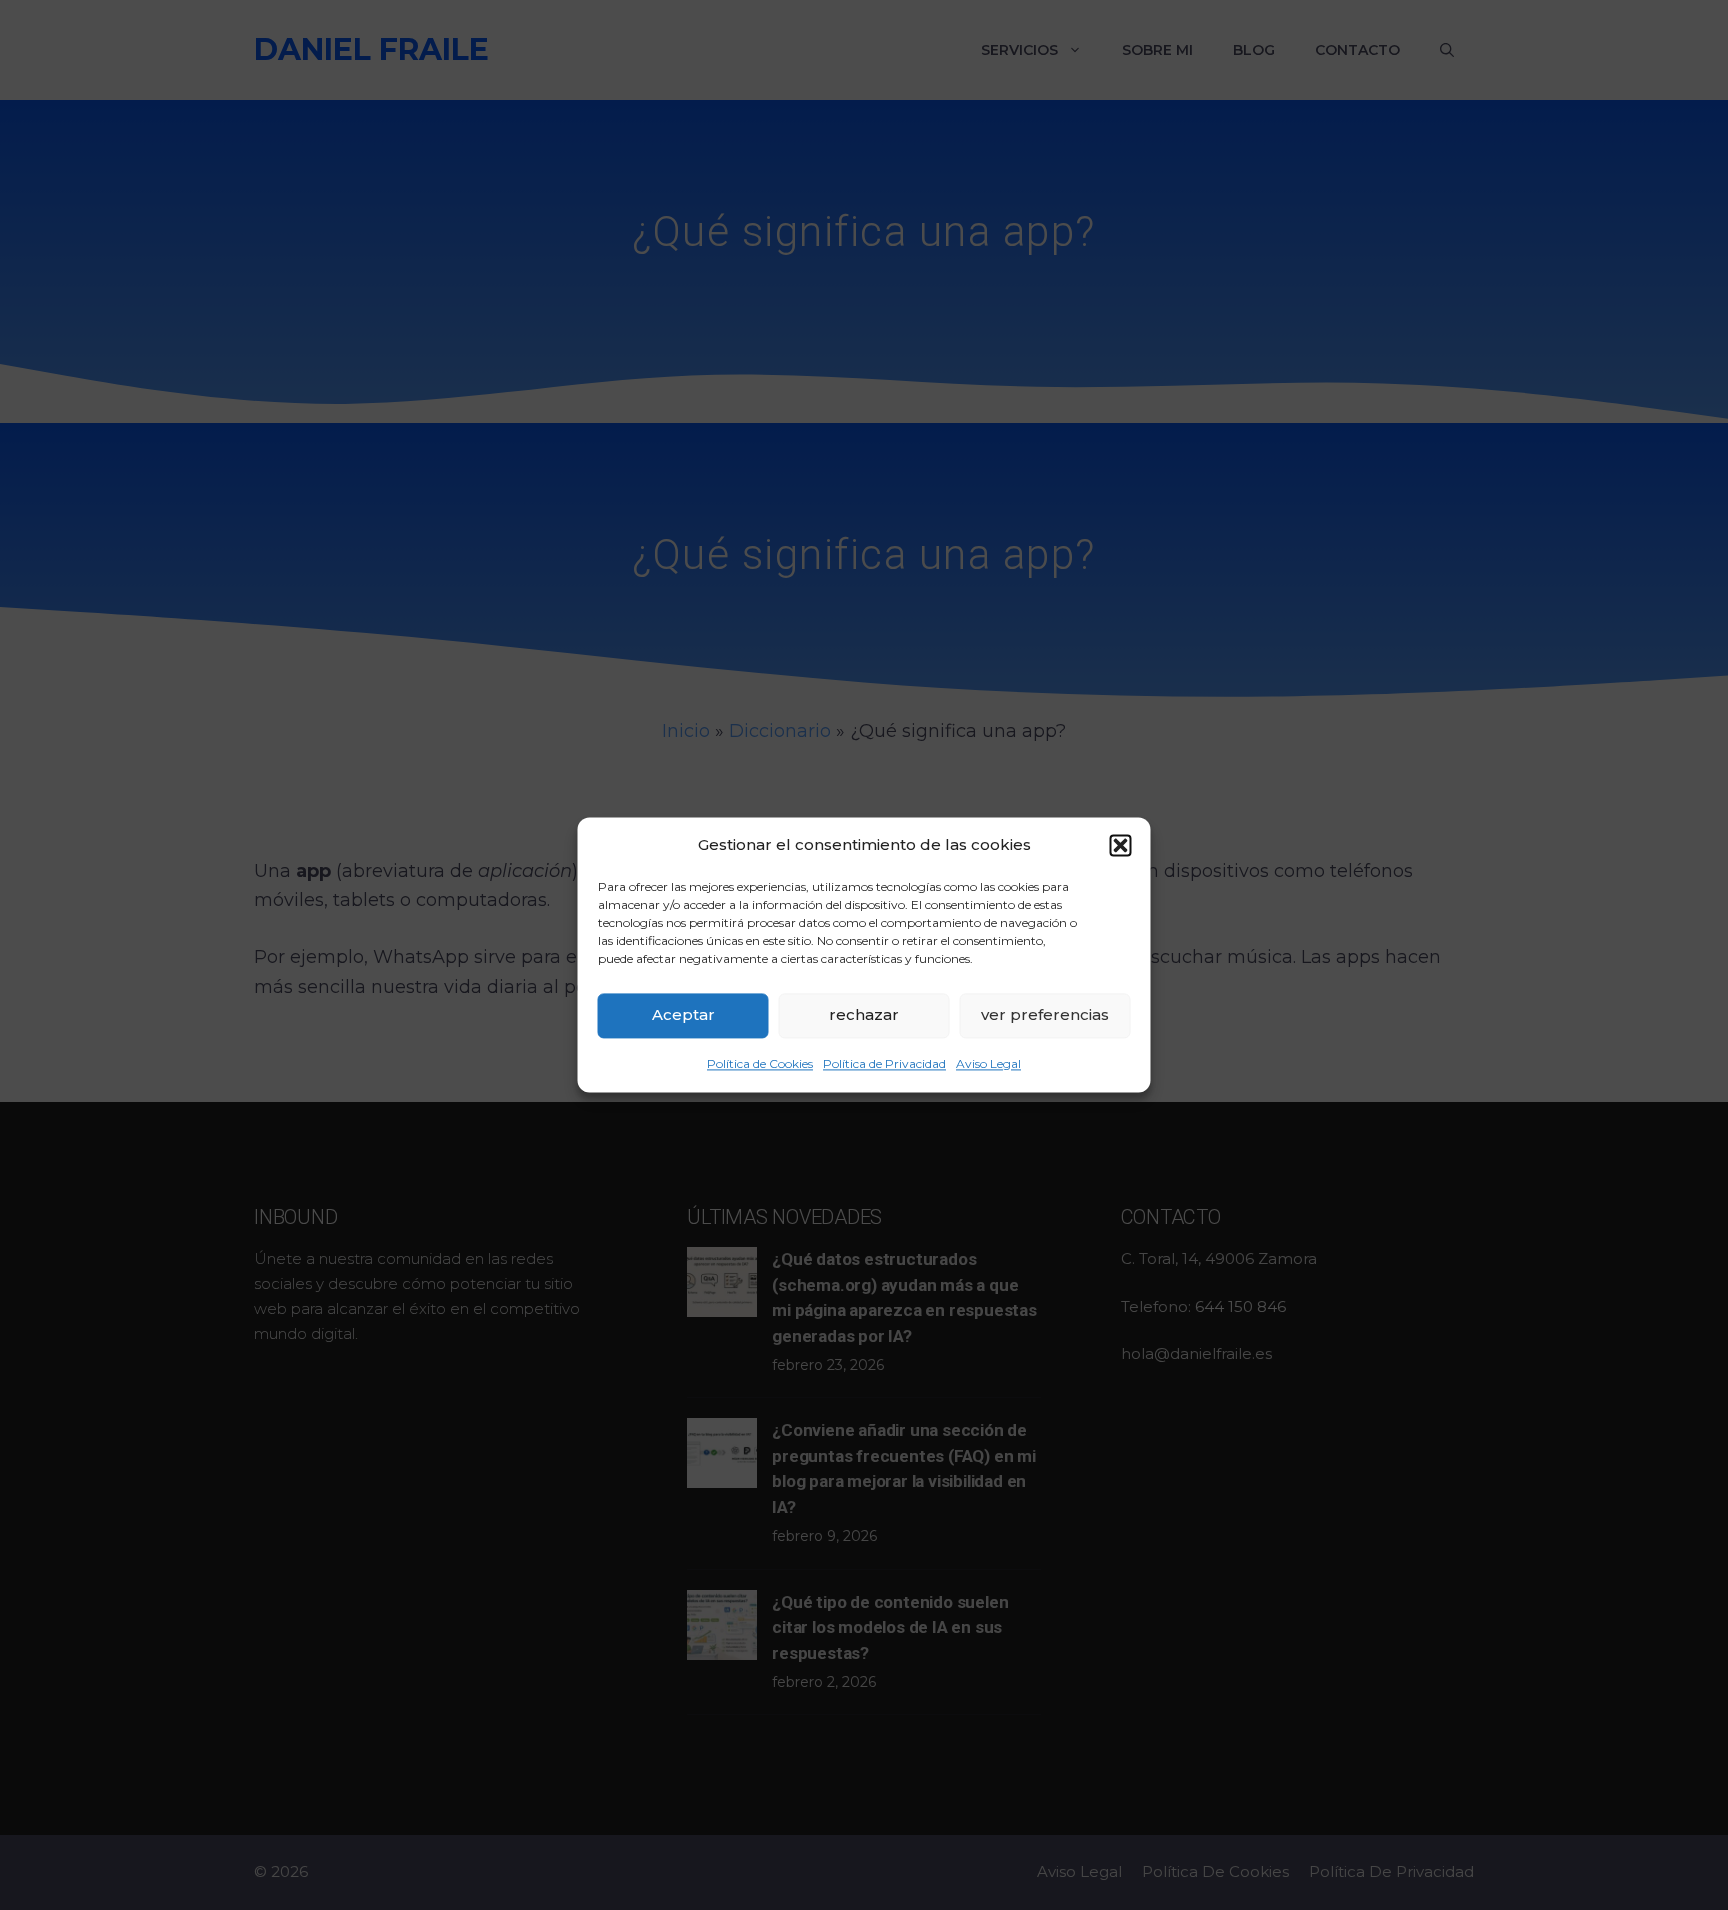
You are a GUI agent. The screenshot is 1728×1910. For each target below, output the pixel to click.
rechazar (864, 1014)
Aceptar (683, 1014)
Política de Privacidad (884, 1063)
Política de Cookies (760, 1063)
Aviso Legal (988, 1063)
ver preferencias (1045, 1014)
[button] (1121, 845)
